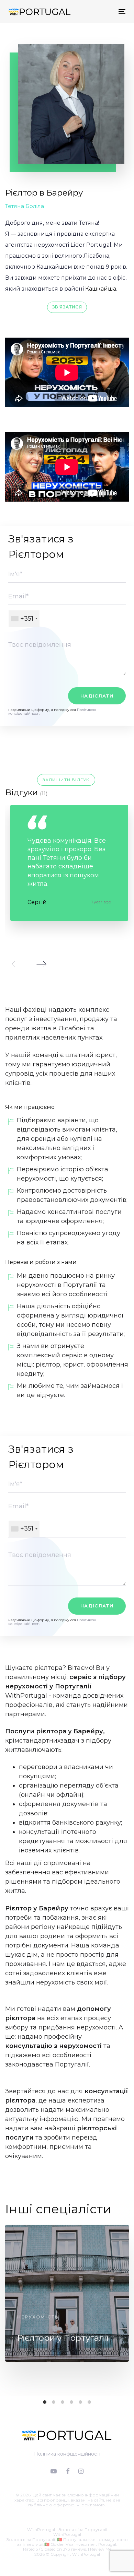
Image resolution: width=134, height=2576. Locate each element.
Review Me (101, 2549)
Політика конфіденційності (67, 2454)
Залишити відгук (66, 780)
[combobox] (24, 619)
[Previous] (17, 964)
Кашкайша (101, 289)
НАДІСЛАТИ (97, 696)
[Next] (41, 964)
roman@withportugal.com (74, 2510)
